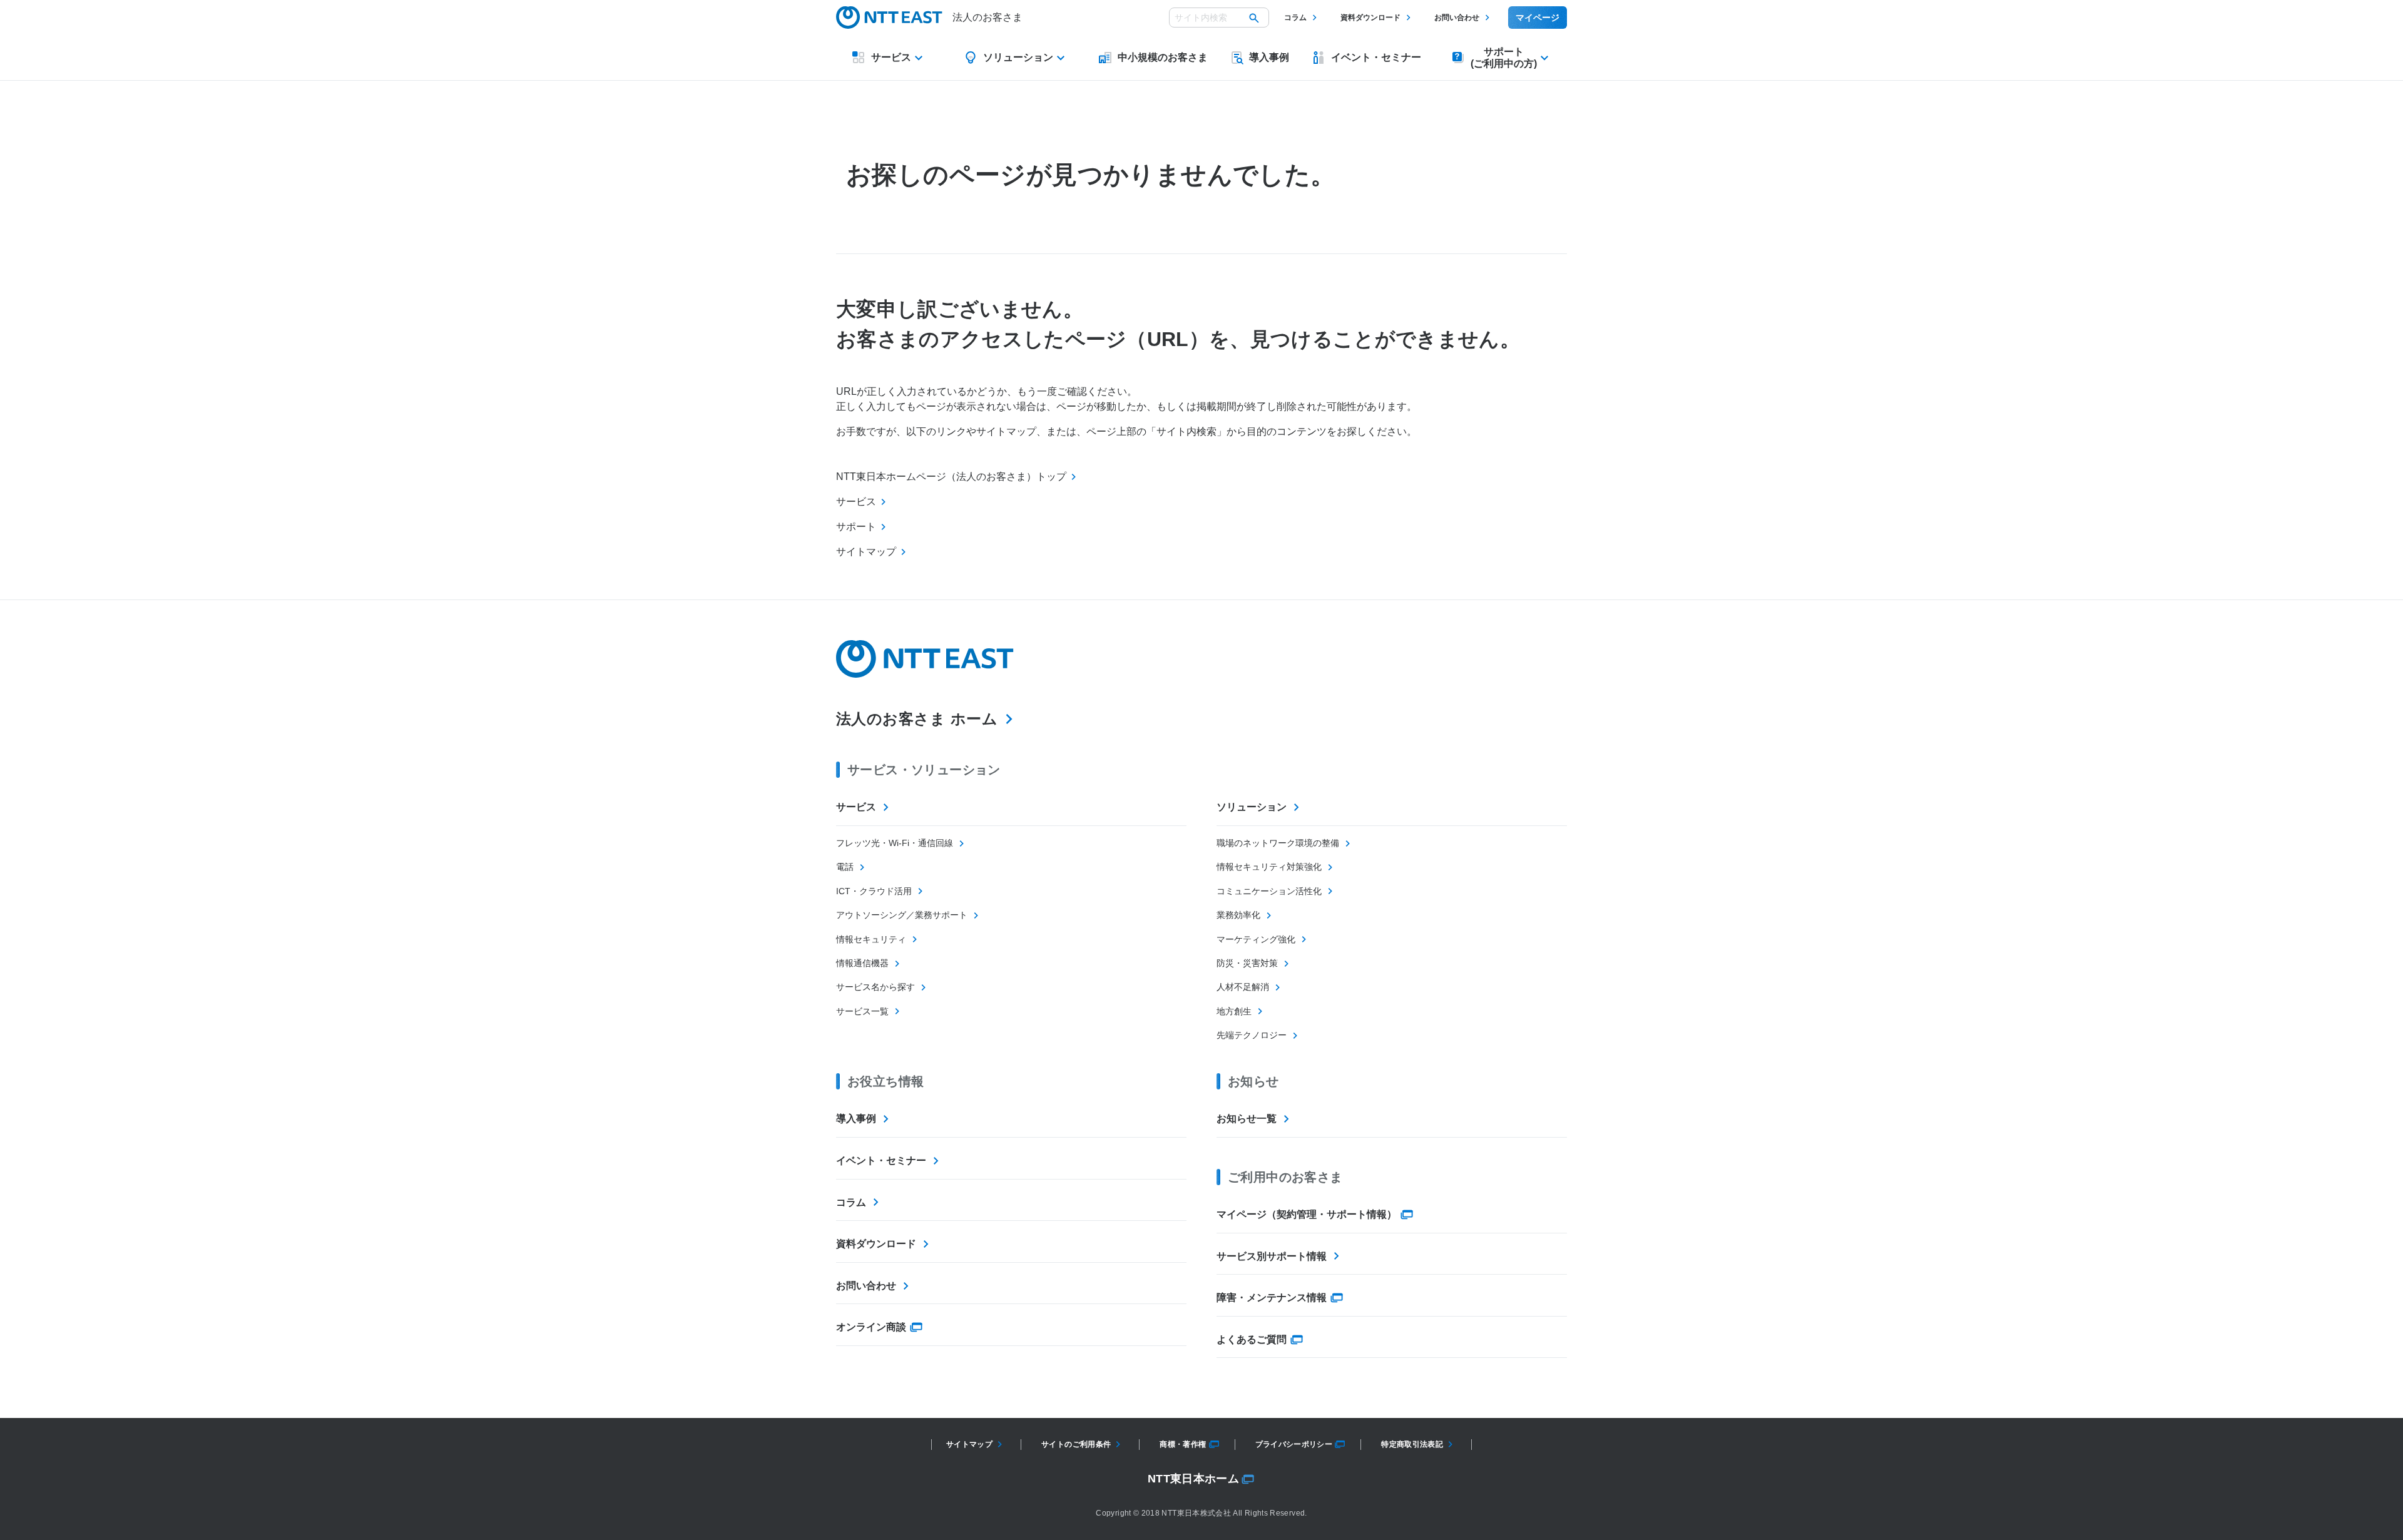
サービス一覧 (862, 1011)
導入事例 (856, 1119)
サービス (856, 807)
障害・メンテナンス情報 (1272, 1298)
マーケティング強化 (1256, 939)
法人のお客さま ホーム (917, 719)
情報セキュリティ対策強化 (1269, 867)
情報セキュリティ (871, 939)
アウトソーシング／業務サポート (902, 915)
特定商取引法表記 (1412, 1444)
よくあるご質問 (1252, 1339)
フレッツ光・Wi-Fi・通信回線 (895, 843)
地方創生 (1234, 1011)
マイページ (1538, 18)
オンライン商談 (871, 1327)
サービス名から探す (875, 987)
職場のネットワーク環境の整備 (1278, 843)
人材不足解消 (1243, 987)
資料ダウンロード (1370, 18)
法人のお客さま (987, 17)
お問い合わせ (1457, 18)
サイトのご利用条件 (1076, 1444)
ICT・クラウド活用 (874, 891)
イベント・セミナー (881, 1160)
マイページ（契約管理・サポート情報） (1307, 1214)
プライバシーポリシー (1294, 1444)
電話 (845, 867)
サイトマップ (969, 1444)
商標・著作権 (1183, 1444)
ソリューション (1252, 807)
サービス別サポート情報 (1272, 1256)
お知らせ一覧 (1247, 1119)
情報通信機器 (862, 963)
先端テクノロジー (1252, 1035)
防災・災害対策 (1247, 963)
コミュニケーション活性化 (1269, 891)
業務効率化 (1238, 915)
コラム (1295, 18)
